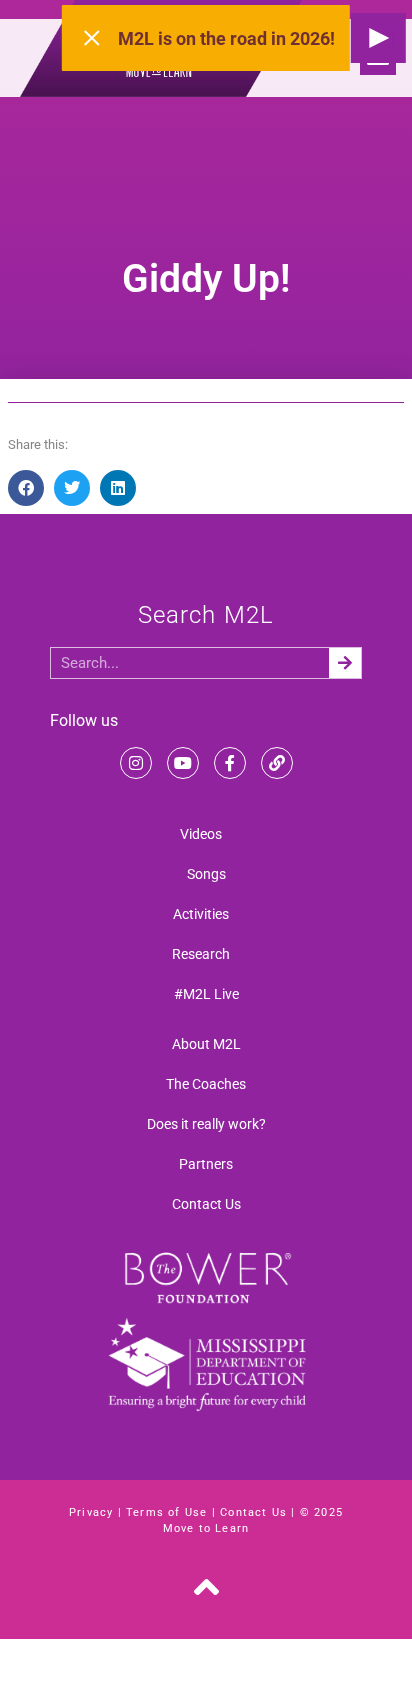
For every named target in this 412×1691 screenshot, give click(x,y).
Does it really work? (206, 1124)
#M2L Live (206, 994)
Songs (206, 874)
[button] (26, 488)
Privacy (91, 1512)
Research (201, 954)
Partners (206, 1164)
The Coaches (206, 1084)
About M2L (206, 1044)
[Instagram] (136, 763)
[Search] (345, 663)
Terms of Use (166, 1512)
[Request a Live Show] (378, 38)
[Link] (277, 763)
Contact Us (206, 1204)
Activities (201, 914)
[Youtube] (183, 763)
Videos (201, 834)
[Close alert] (92, 38)
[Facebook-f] (230, 763)
